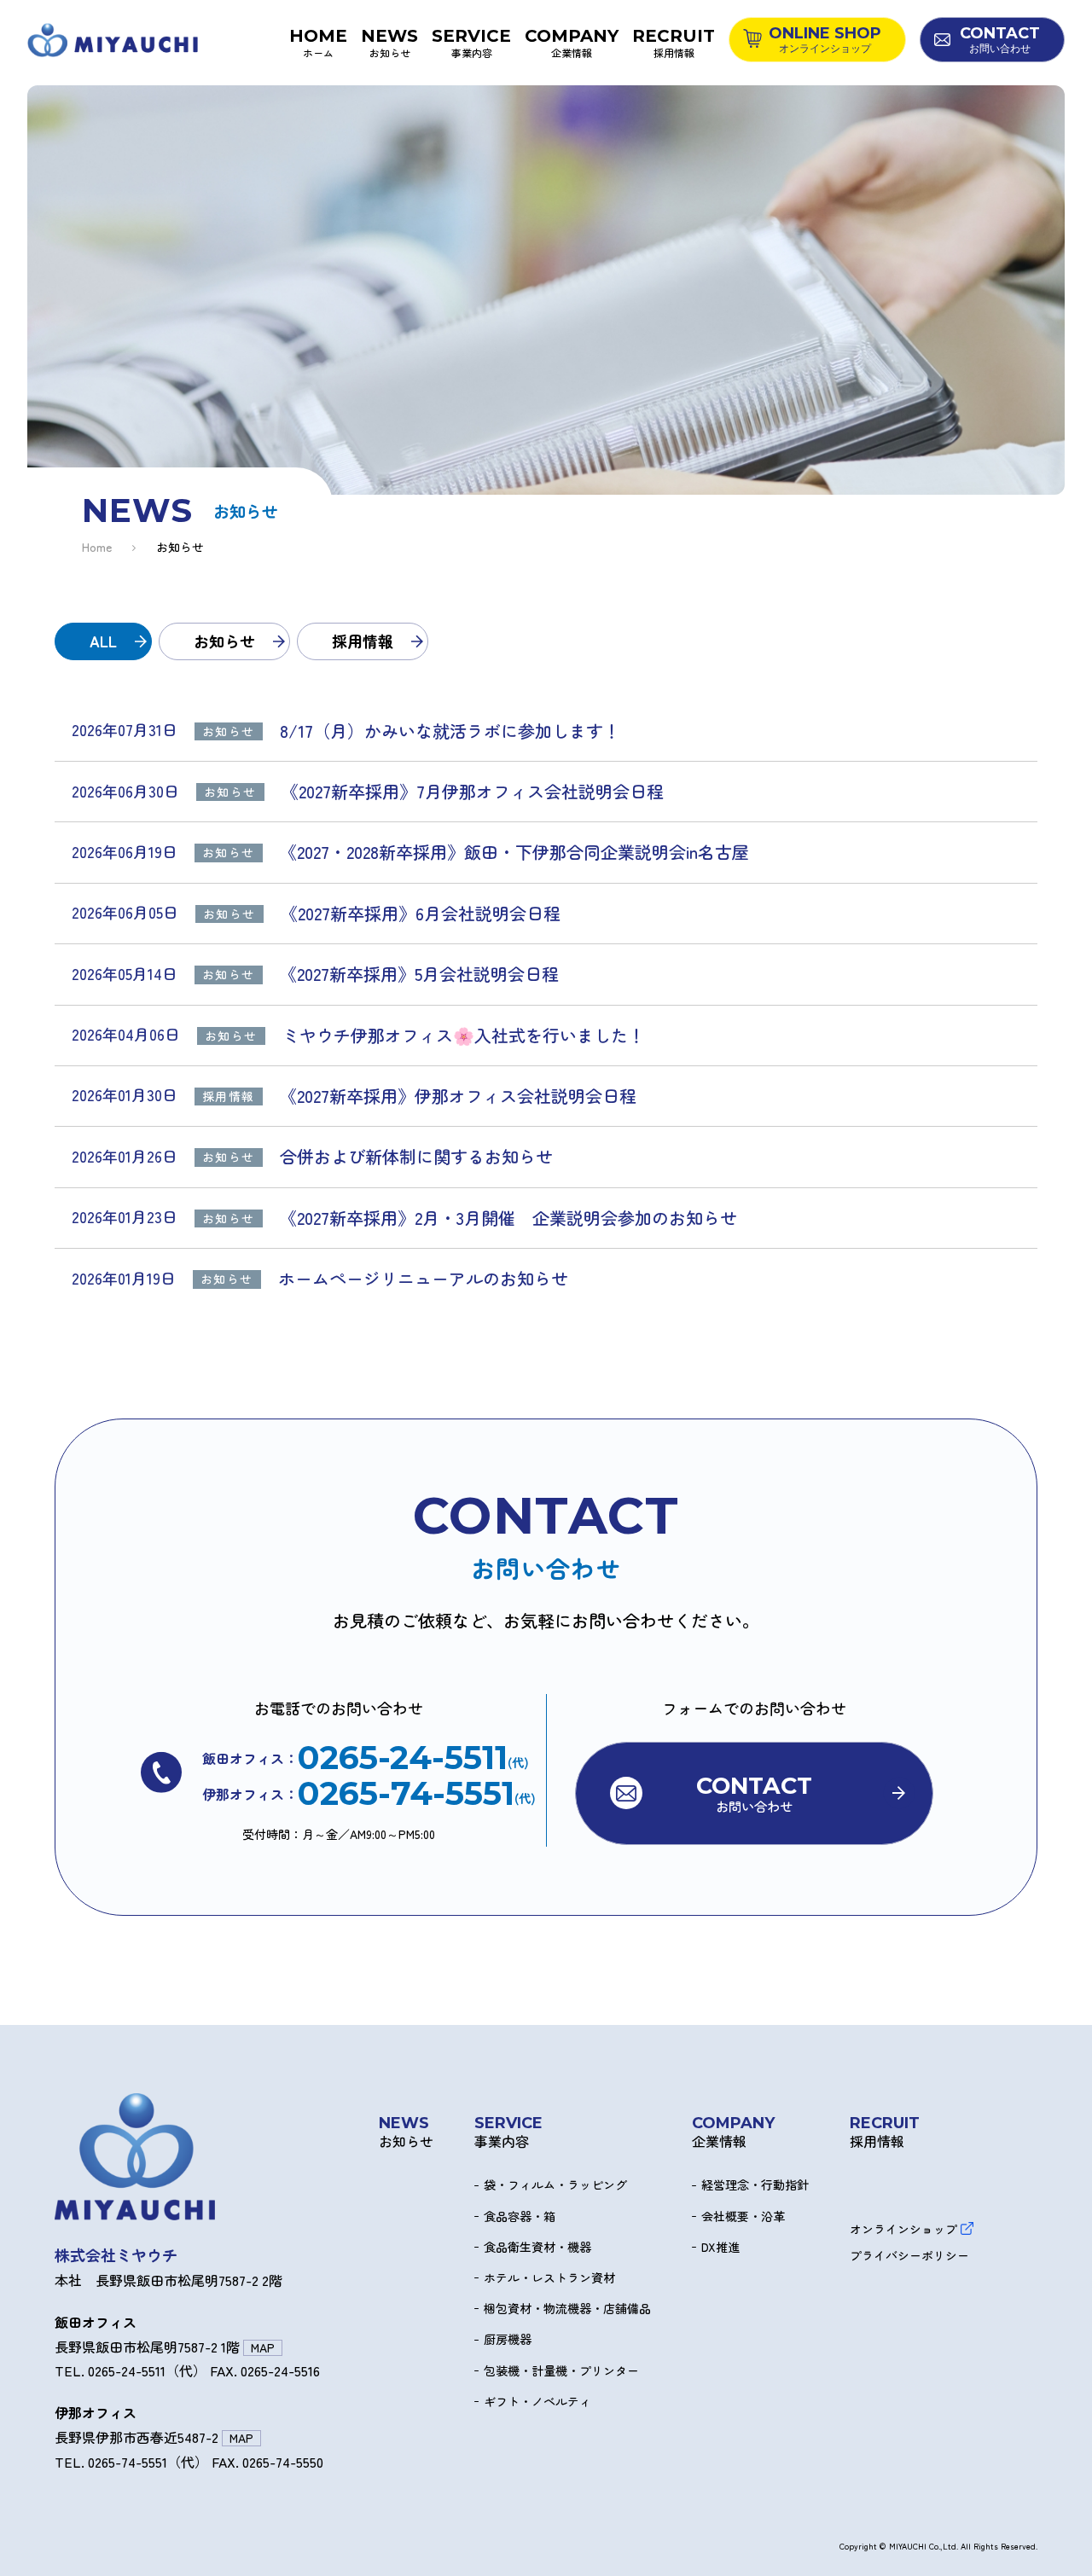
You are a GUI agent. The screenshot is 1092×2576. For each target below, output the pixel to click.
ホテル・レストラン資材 (549, 2278)
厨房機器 (508, 2339)
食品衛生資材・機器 (537, 2247)
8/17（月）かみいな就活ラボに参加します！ (450, 731)
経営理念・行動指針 (755, 2185)
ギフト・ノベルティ (537, 2402)
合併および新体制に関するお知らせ (416, 1157)
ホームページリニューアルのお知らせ (423, 1279)
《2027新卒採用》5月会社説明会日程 (419, 974)
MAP (263, 2348)
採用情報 (363, 641)
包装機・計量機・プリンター (561, 2371)
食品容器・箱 (520, 2216)
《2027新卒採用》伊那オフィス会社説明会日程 (467, 1096)
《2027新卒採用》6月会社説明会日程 (421, 914)
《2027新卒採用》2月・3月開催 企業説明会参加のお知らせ (508, 1218)
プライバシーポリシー (909, 2256)
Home (97, 547)
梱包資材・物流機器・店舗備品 (567, 2309)
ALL (103, 641)
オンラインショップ (903, 2228)
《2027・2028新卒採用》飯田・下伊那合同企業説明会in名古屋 (514, 852)
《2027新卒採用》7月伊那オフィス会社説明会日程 (473, 792)
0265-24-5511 (403, 1758)
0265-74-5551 (406, 1794)
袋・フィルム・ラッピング (555, 2185)
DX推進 (720, 2247)
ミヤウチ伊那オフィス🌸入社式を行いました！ (464, 1036)
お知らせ (224, 641)
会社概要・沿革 (743, 2216)
